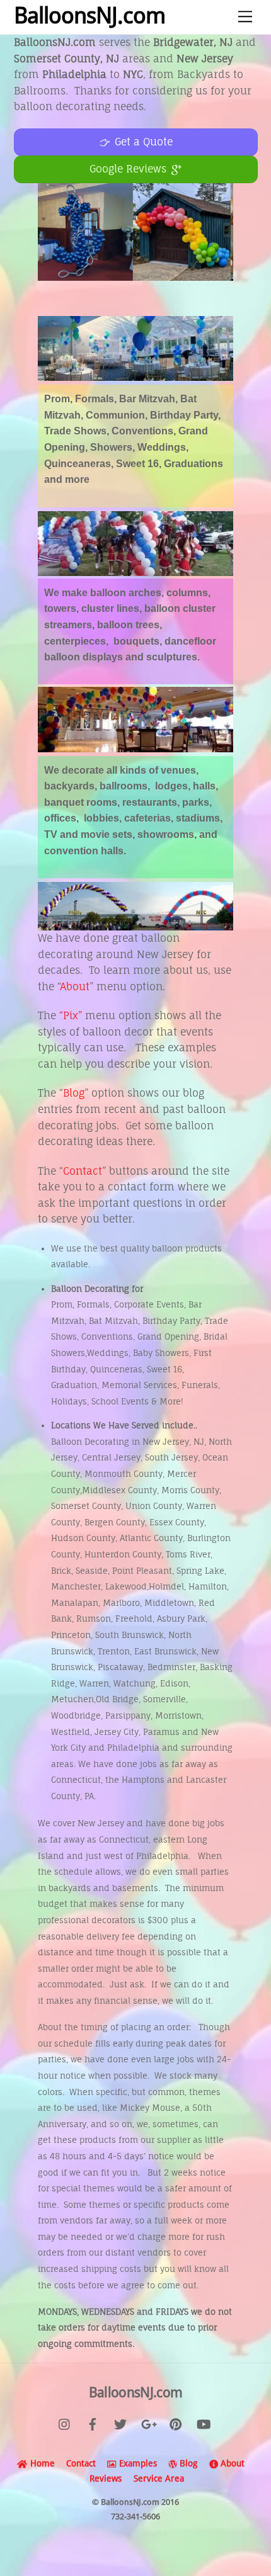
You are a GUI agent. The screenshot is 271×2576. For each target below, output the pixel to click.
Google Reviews (128, 169)
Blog (74, 1093)
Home (41, 2463)
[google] (148, 2423)
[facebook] (93, 2423)
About (75, 986)
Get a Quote (143, 142)
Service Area (159, 2478)
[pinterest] (176, 2423)
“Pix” (71, 1015)
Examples (136, 2463)
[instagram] (65, 2423)
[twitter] (120, 2423)
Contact (83, 1171)
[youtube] (204, 2423)
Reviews (104, 2478)
